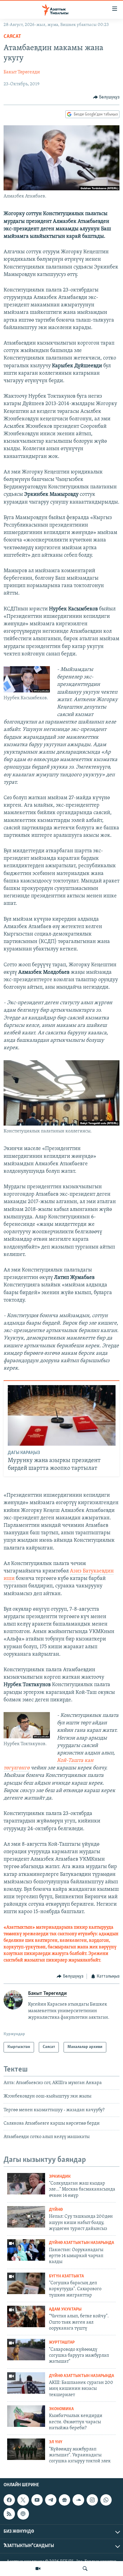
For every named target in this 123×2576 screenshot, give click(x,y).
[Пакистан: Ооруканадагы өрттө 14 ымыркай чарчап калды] (26, 2250)
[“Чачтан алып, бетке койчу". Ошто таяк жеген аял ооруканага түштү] (26, 2316)
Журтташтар (62, 2343)
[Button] (106, 97)
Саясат (12, 37)
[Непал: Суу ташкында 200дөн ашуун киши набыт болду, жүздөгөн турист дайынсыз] (26, 2217)
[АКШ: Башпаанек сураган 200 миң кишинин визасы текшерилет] (26, 2383)
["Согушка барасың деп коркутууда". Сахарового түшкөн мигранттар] (26, 2283)
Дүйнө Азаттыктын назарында (82, 2243)
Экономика (61, 2409)
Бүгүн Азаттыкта (66, 2276)
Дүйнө (56, 2210)
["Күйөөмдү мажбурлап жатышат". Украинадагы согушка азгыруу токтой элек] (26, 2449)
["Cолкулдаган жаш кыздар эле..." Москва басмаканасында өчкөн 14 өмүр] (26, 2184)
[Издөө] (85, 2569)
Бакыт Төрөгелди (22, 72)
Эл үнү (56, 2442)
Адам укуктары (65, 2309)
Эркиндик (60, 2177)
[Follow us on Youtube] (37, 2500)
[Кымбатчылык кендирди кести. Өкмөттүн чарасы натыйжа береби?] (26, 2416)
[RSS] (9, 2514)
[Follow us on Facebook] (9, 2500)
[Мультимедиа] (38, 2569)
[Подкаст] (23, 2514)
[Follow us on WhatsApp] (106, 2500)
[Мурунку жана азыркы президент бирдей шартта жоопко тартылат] (62, 1415)
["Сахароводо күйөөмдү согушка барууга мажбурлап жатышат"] (26, 2350)
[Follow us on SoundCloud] (78, 2500)
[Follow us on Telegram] (51, 2500)
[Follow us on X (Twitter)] (23, 2500)
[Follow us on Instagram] (92, 2500)
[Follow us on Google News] (64, 2500)
